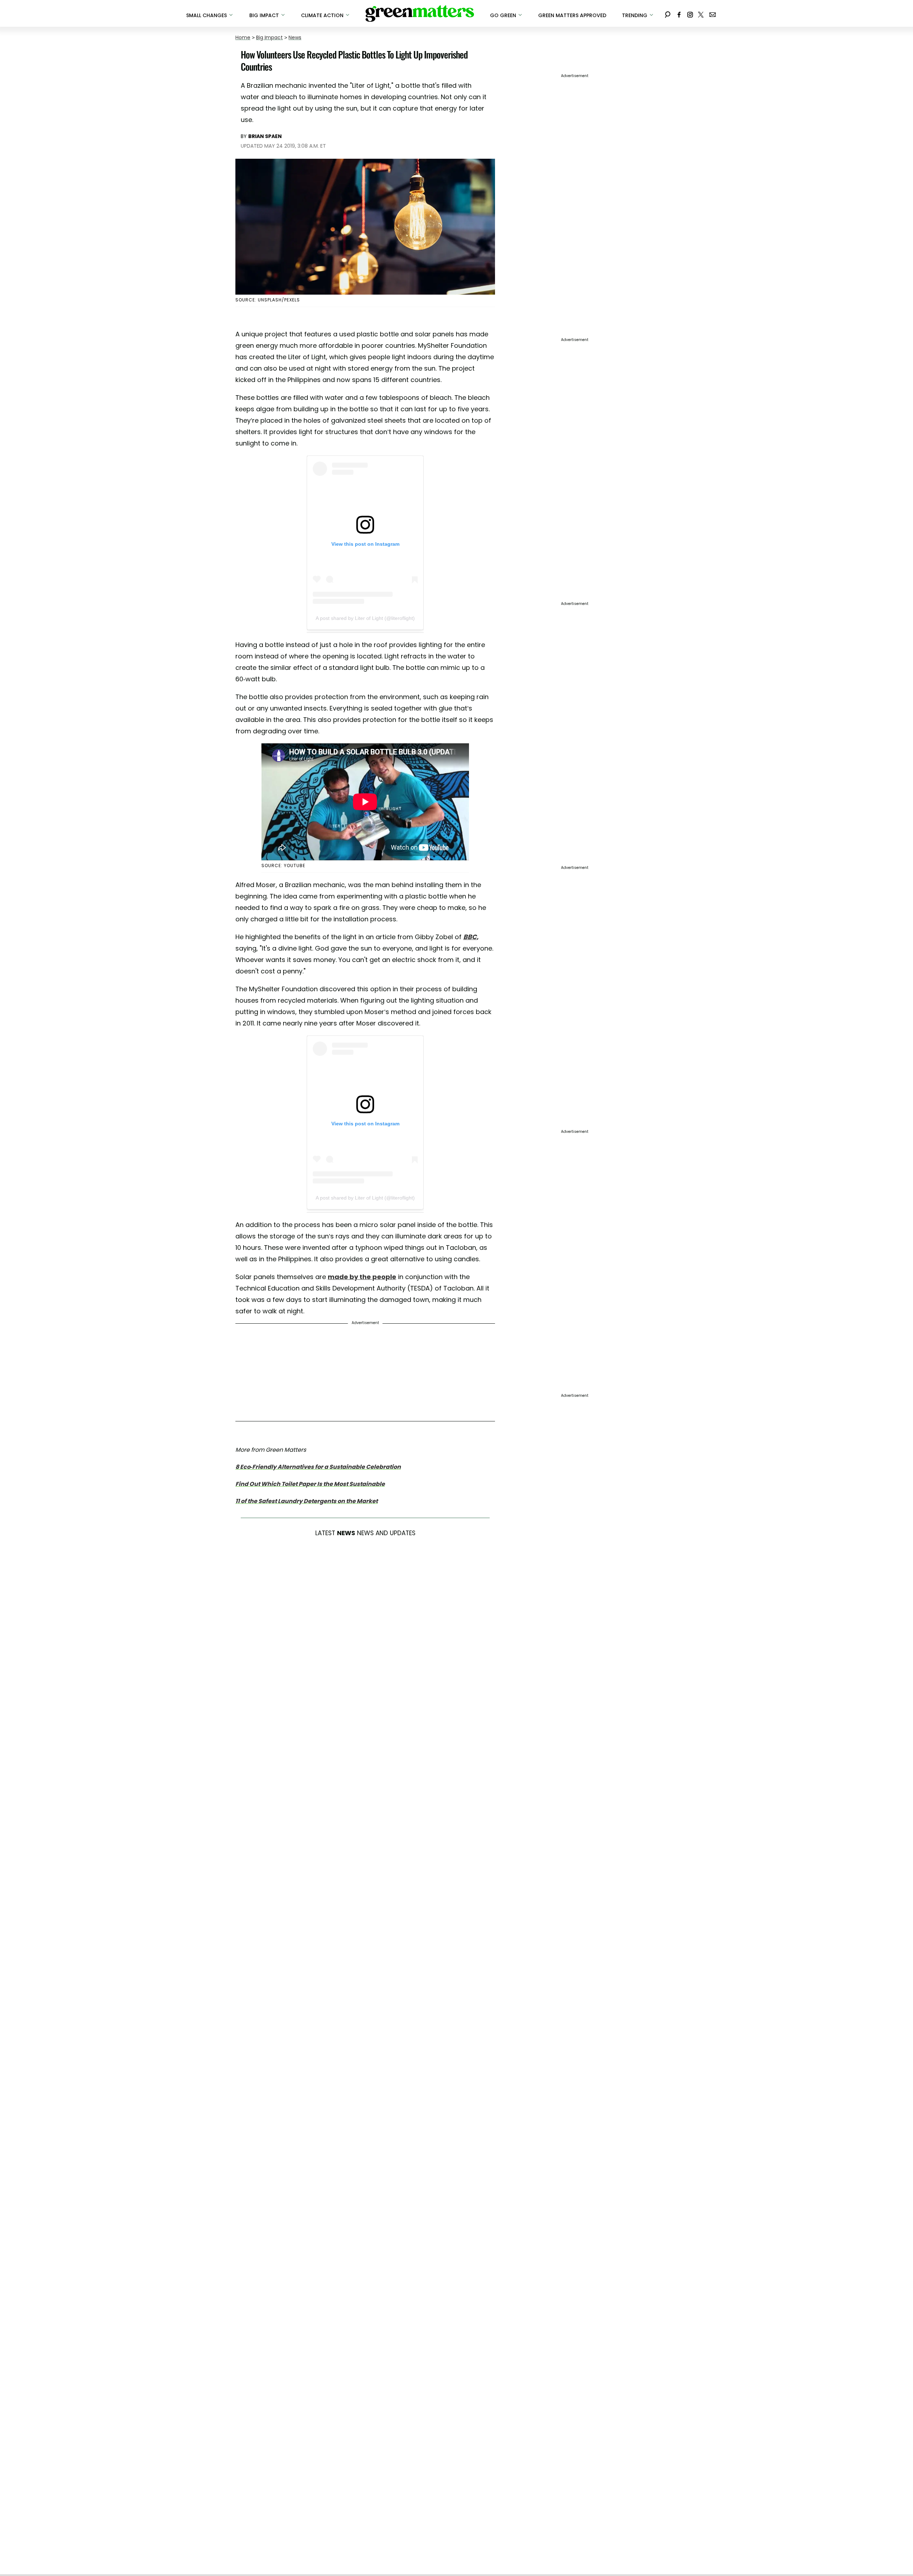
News (295, 37)
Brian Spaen (265, 136)
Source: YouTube (283, 866)
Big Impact (269, 37)
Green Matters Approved (572, 15)
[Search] (668, 13)
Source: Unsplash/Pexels (268, 300)
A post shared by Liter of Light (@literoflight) (365, 618)
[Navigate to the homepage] (420, 14)
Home (243, 37)
